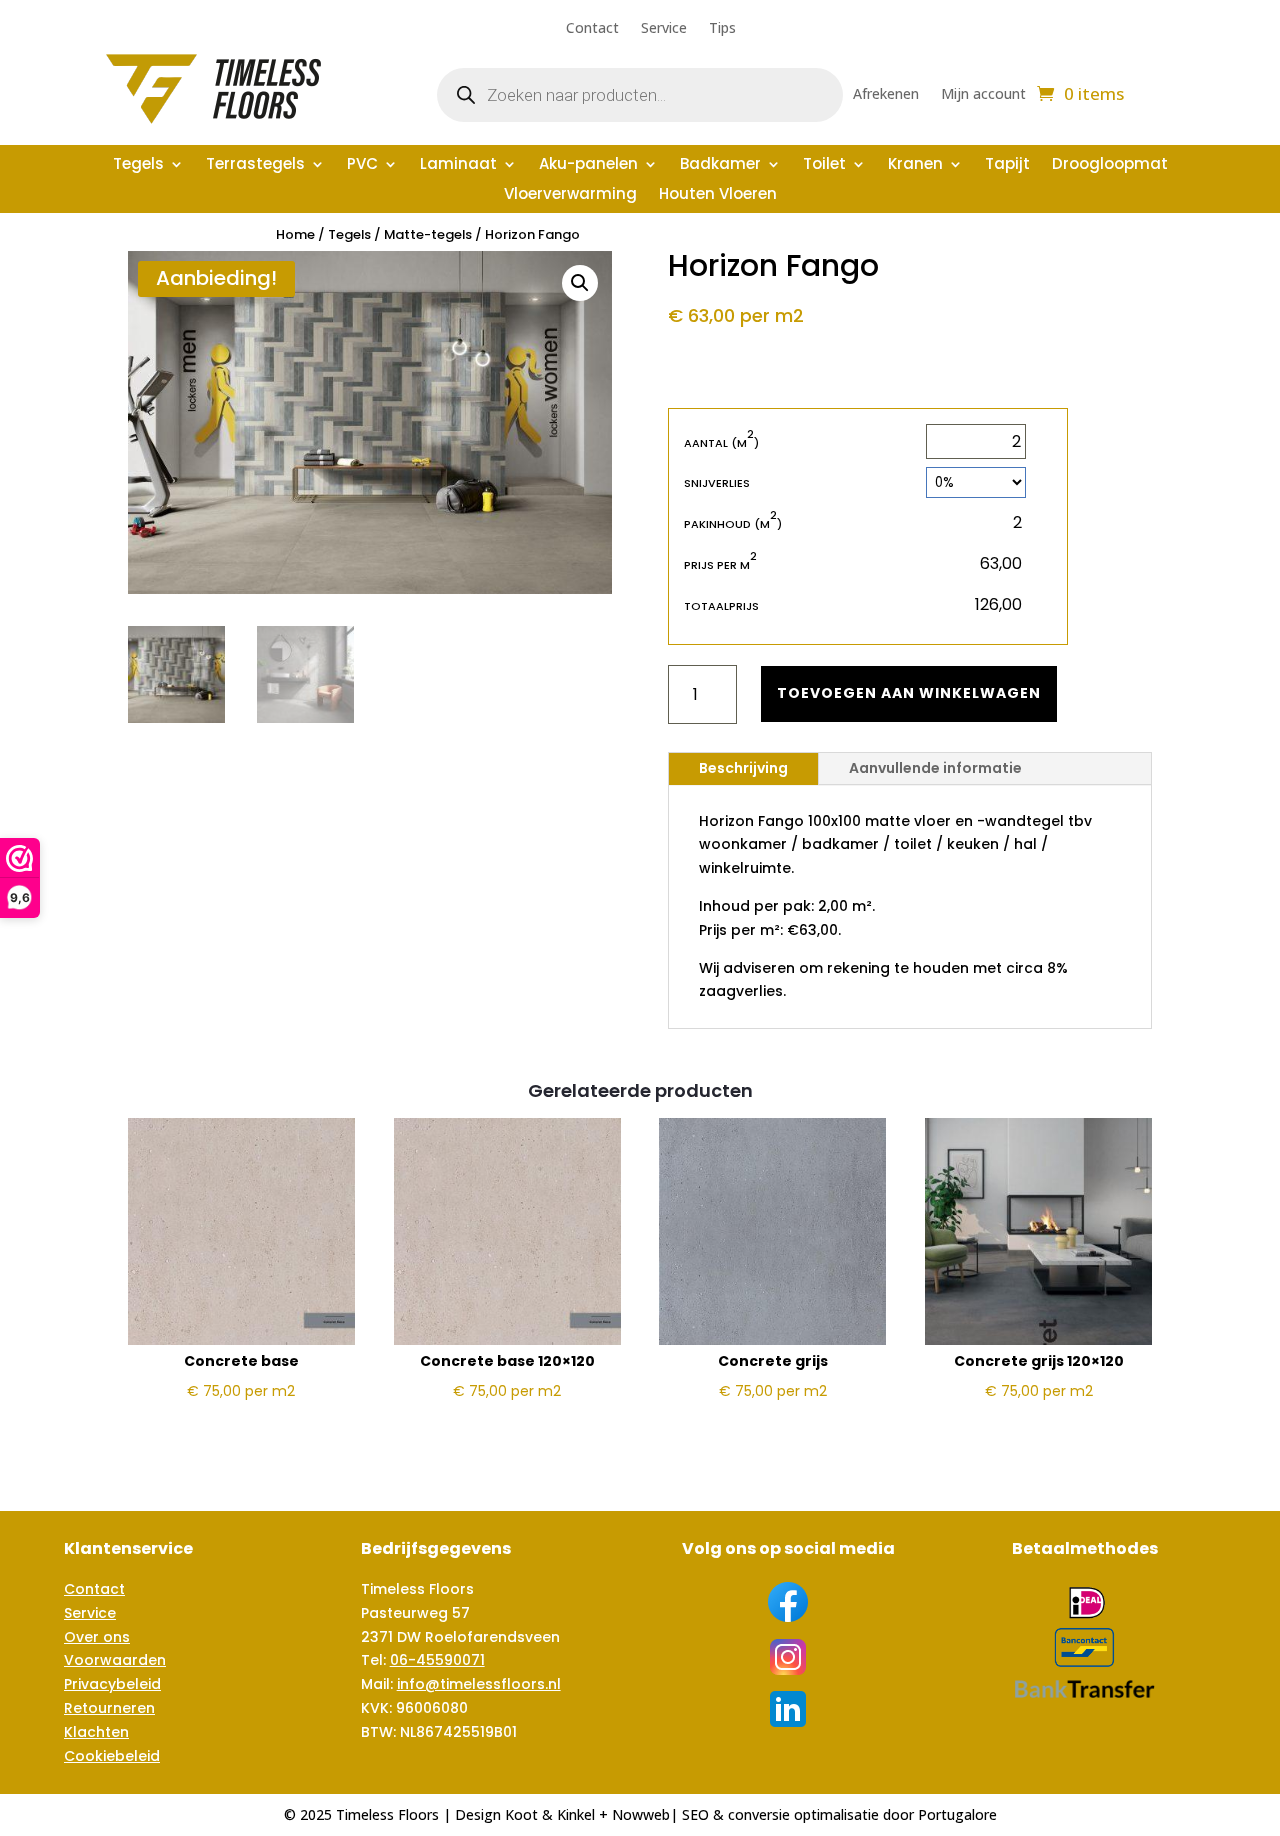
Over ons (97, 1637)
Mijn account (983, 95)
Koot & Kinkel (550, 1814)
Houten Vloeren (718, 195)
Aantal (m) (721, 442)
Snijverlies (717, 483)
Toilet (824, 165)
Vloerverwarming (570, 195)
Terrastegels (255, 165)
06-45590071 (437, 1660)
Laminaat (458, 165)
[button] (580, 283)
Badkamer (720, 165)
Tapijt (1007, 165)
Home (295, 234)
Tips (722, 29)
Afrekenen (886, 95)
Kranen (915, 165)
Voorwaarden (115, 1660)
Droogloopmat (1110, 165)
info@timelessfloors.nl (479, 1684)
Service (664, 29)
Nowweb (641, 1814)
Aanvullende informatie (935, 768)
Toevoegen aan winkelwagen (909, 693)
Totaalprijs (721, 606)
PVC (362, 165)
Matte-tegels (428, 234)
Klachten (96, 1732)
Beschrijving (743, 768)
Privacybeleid (112, 1684)
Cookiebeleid (112, 1756)
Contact (592, 29)
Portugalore (957, 1814)
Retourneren (109, 1708)
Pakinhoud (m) (733, 523)
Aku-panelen (588, 165)
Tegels (138, 165)
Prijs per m (720, 564)
